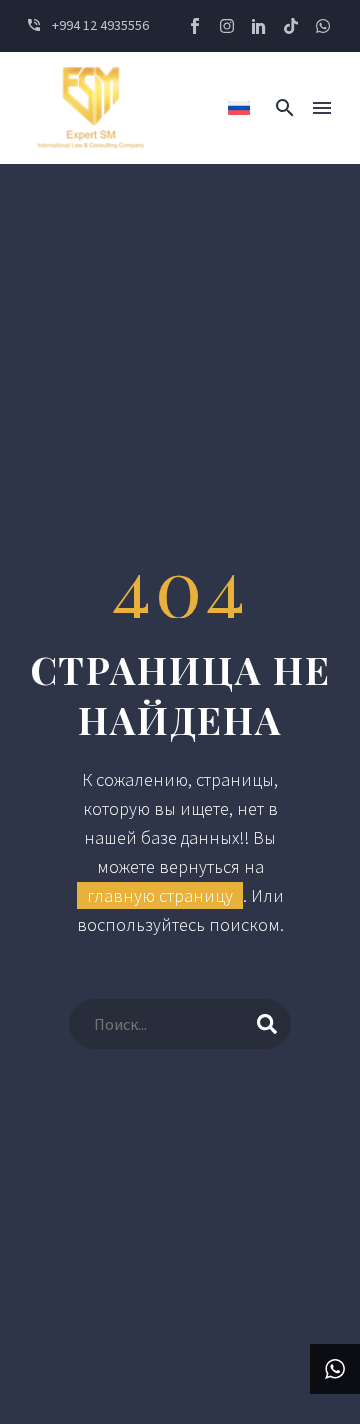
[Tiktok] (291, 26)
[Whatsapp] (323, 26)
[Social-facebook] (195, 26)
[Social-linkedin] (259, 26)
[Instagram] (227, 26)
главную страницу (160, 895)
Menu (322, 108)
